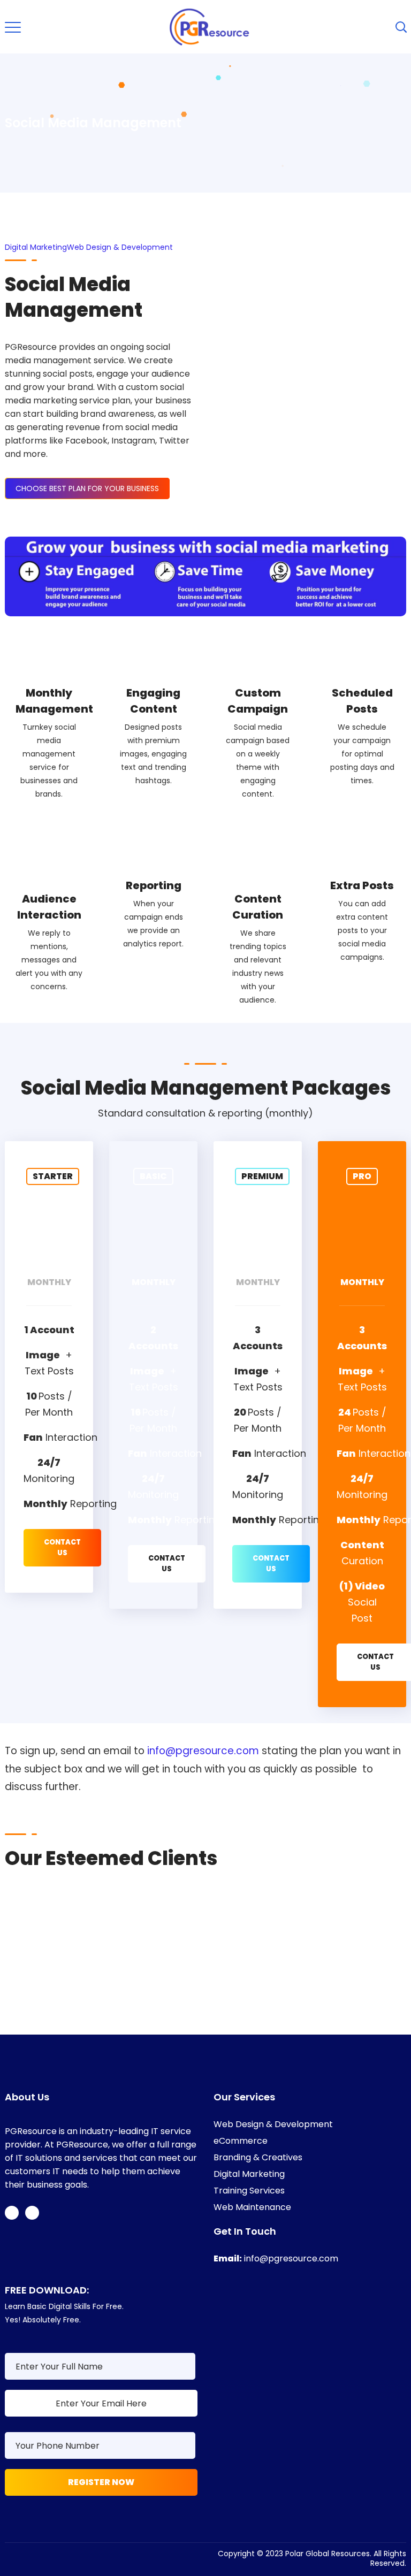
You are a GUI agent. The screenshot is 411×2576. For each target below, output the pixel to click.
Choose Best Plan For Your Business (87, 488)
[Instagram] (32, 2213)
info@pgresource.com (203, 1751)
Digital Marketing (36, 247)
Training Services (249, 2191)
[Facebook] (12, 2213)
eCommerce (241, 2141)
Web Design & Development (120, 247)
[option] (199, 1920)
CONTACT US (62, 1547)
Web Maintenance (252, 2207)
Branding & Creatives (258, 2157)
